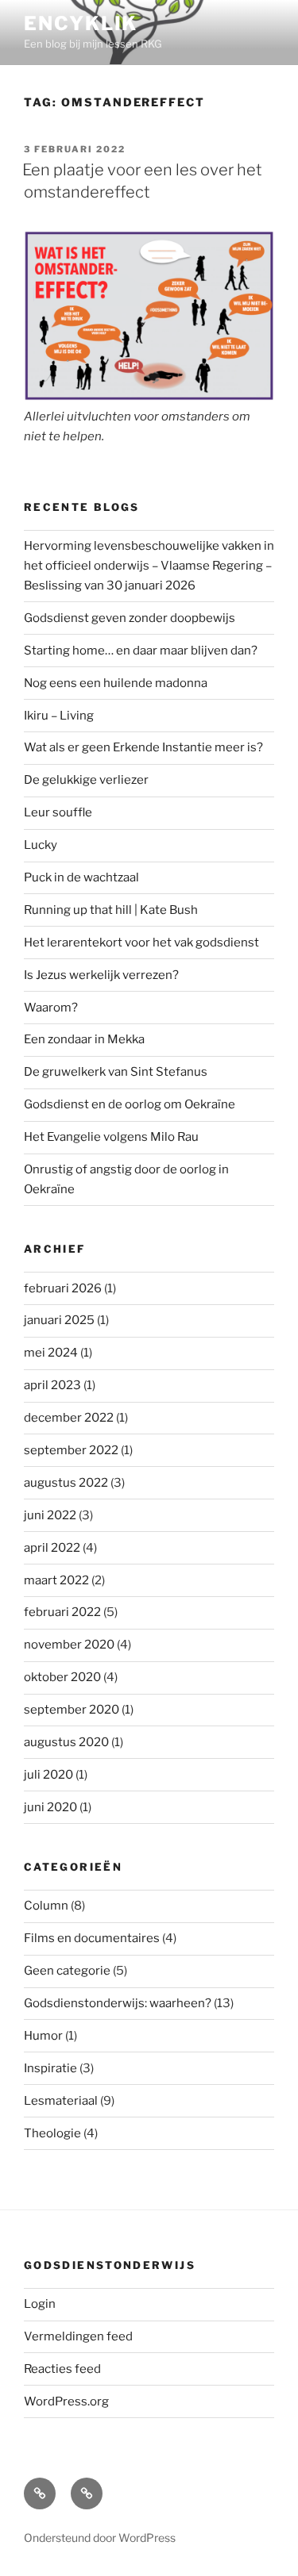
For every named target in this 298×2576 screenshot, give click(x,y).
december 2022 (69, 1418)
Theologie (52, 2133)
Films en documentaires (92, 1938)
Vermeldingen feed (78, 2336)
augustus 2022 (66, 1483)
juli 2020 (48, 1775)
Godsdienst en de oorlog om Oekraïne (130, 1104)
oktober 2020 (62, 1677)
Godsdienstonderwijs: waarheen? (118, 2003)
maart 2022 (56, 1580)
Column (46, 1906)
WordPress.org (66, 2401)
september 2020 (72, 1710)
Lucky (41, 845)
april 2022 (52, 1548)
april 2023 (52, 1385)
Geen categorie (67, 1971)
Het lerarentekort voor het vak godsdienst (141, 942)
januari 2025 (59, 1320)
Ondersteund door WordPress (100, 2538)
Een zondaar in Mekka (84, 1039)
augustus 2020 (66, 1742)
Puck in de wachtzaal (81, 877)
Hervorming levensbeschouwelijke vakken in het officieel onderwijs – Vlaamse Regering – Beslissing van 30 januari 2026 (149, 566)
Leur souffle (58, 812)
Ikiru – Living (59, 716)
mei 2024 (51, 1353)
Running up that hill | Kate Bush (111, 910)
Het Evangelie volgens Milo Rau (111, 1137)
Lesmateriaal (61, 2101)
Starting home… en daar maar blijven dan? (141, 651)
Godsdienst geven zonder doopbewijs (130, 618)
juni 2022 (50, 1515)
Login (40, 2304)
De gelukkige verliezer (86, 780)
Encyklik (81, 23)
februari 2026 (63, 1288)
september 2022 (71, 1450)
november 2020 (69, 1645)
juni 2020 (50, 1807)
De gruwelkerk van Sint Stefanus (116, 1072)
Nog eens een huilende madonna (116, 683)
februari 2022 (62, 1612)
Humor (43, 2036)
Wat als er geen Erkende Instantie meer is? (143, 747)
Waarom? (51, 1008)
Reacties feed (62, 2369)
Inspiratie (50, 2068)
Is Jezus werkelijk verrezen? (101, 975)
